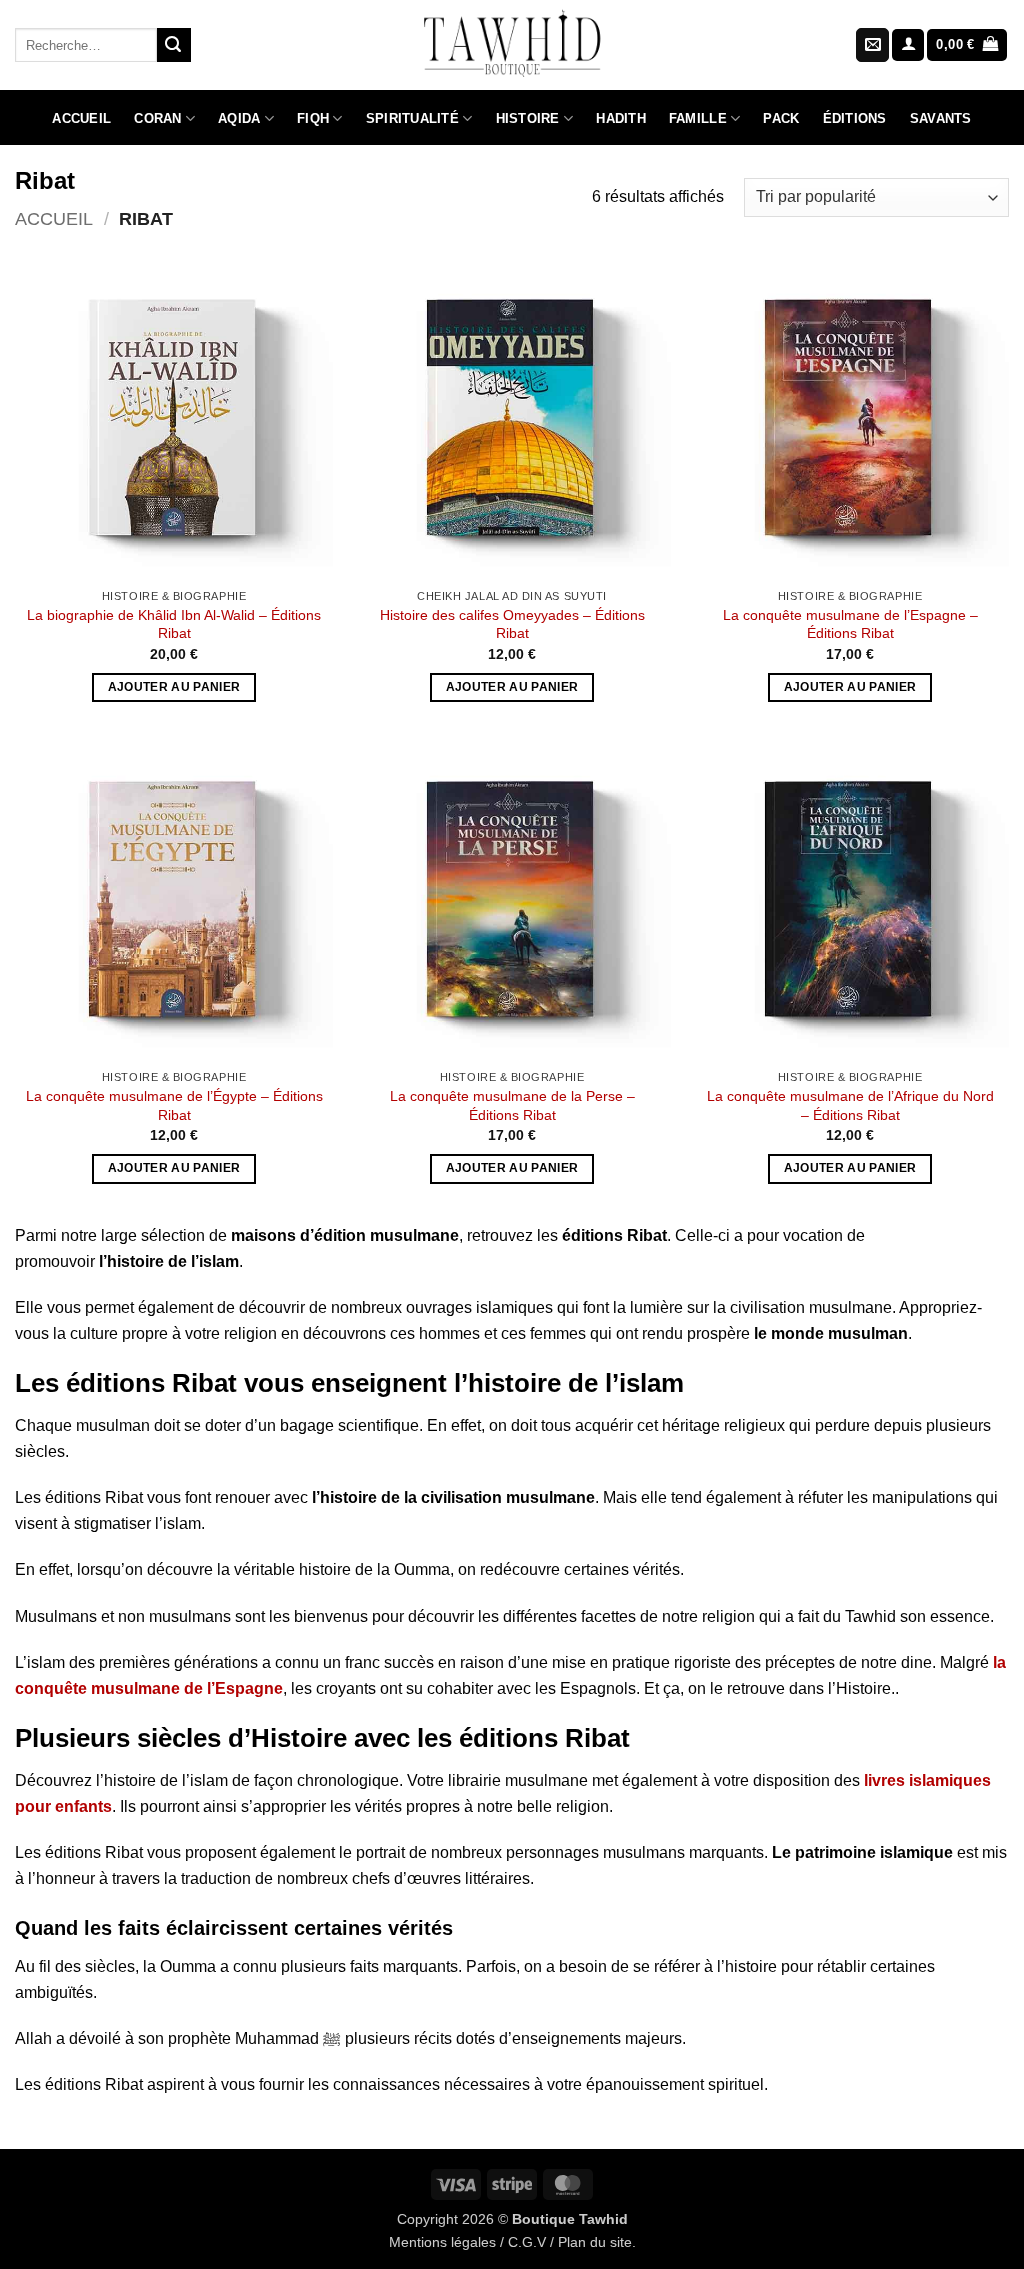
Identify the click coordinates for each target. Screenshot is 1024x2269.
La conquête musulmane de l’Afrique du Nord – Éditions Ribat (850, 1105)
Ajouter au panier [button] (174, 687)
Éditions (855, 118)
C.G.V (527, 2242)
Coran (157, 118)
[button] (908, 45)
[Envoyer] (174, 45)
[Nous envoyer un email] (872, 45)
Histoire (528, 118)
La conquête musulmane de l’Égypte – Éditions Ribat (174, 1105)
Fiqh (313, 118)
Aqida (239, 118)
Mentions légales (442, 2242)
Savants (941, 118)
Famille (698, 118)
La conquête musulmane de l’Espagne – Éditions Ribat (850, 624)
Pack (781, 118)
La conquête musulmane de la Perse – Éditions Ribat (512, 1105)
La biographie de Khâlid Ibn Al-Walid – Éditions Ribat (174, 624)
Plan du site (595, 2242)
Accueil (81, 118)
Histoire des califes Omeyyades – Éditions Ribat (512, 624)
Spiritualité (412, 118)
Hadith (621, 118)
